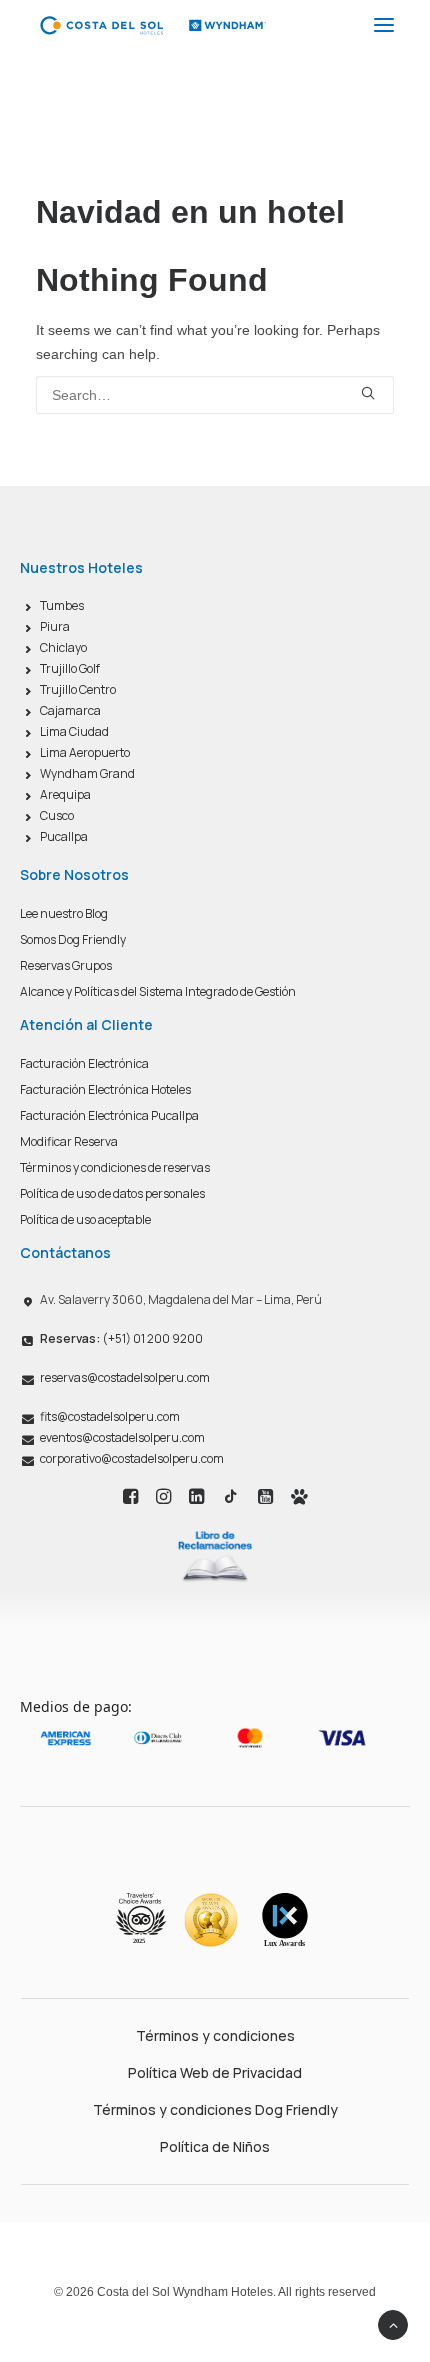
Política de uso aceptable (85, 1219)
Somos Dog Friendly (73, 939)
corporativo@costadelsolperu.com (132, 1458)
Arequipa (65, 794)
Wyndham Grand (87, 773)
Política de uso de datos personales (112, 1193)
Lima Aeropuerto (85, 752)
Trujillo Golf (70, 668)
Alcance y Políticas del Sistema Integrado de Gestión (158, 991)
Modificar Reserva (69, 1141)
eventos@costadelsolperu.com (122, 1437)
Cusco (57, 815)
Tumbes (62, 605)
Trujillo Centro (78, 689)
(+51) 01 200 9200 (121, 1338)
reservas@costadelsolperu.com (125, 1377)
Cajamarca (70, 710)
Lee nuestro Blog (64, 913)
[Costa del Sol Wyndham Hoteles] (152, 25)
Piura (55, 626)
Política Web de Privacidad (215, 2072)
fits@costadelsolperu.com (110, 1416)
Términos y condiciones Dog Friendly (215, 2109)
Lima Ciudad (74, 731)
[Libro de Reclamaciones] (215, 1555)
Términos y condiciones (215, 2035)
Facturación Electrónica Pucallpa (109, 1115)
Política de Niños (215, 2146)
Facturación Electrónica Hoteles (105, 1089)
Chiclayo (63, 647)
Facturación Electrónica (84, 1063)
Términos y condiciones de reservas (115, 1167)
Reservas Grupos (66, 965)
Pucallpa (64, 836)
